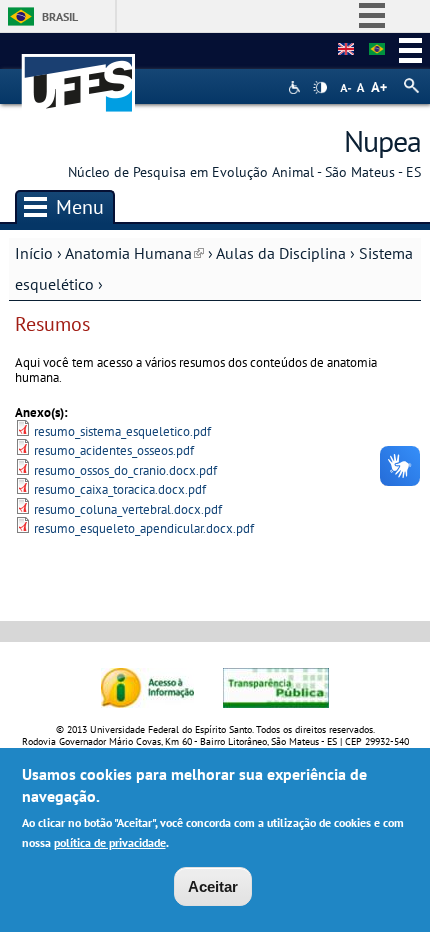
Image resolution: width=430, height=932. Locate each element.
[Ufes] (79, 73)
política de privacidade (110, 842)
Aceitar (213, 886)
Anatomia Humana (134, 253)
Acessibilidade (296, 87)
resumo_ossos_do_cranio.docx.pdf (125, 470)
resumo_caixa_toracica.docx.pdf (120, 489)
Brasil (60, 16)
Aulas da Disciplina (281, 253)
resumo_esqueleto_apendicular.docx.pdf (144, 528)
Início (34, 253)
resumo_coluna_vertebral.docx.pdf (128, 509)
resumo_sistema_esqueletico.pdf (122, 431)
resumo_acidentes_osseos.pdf (114, 450)
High (320, 88)
